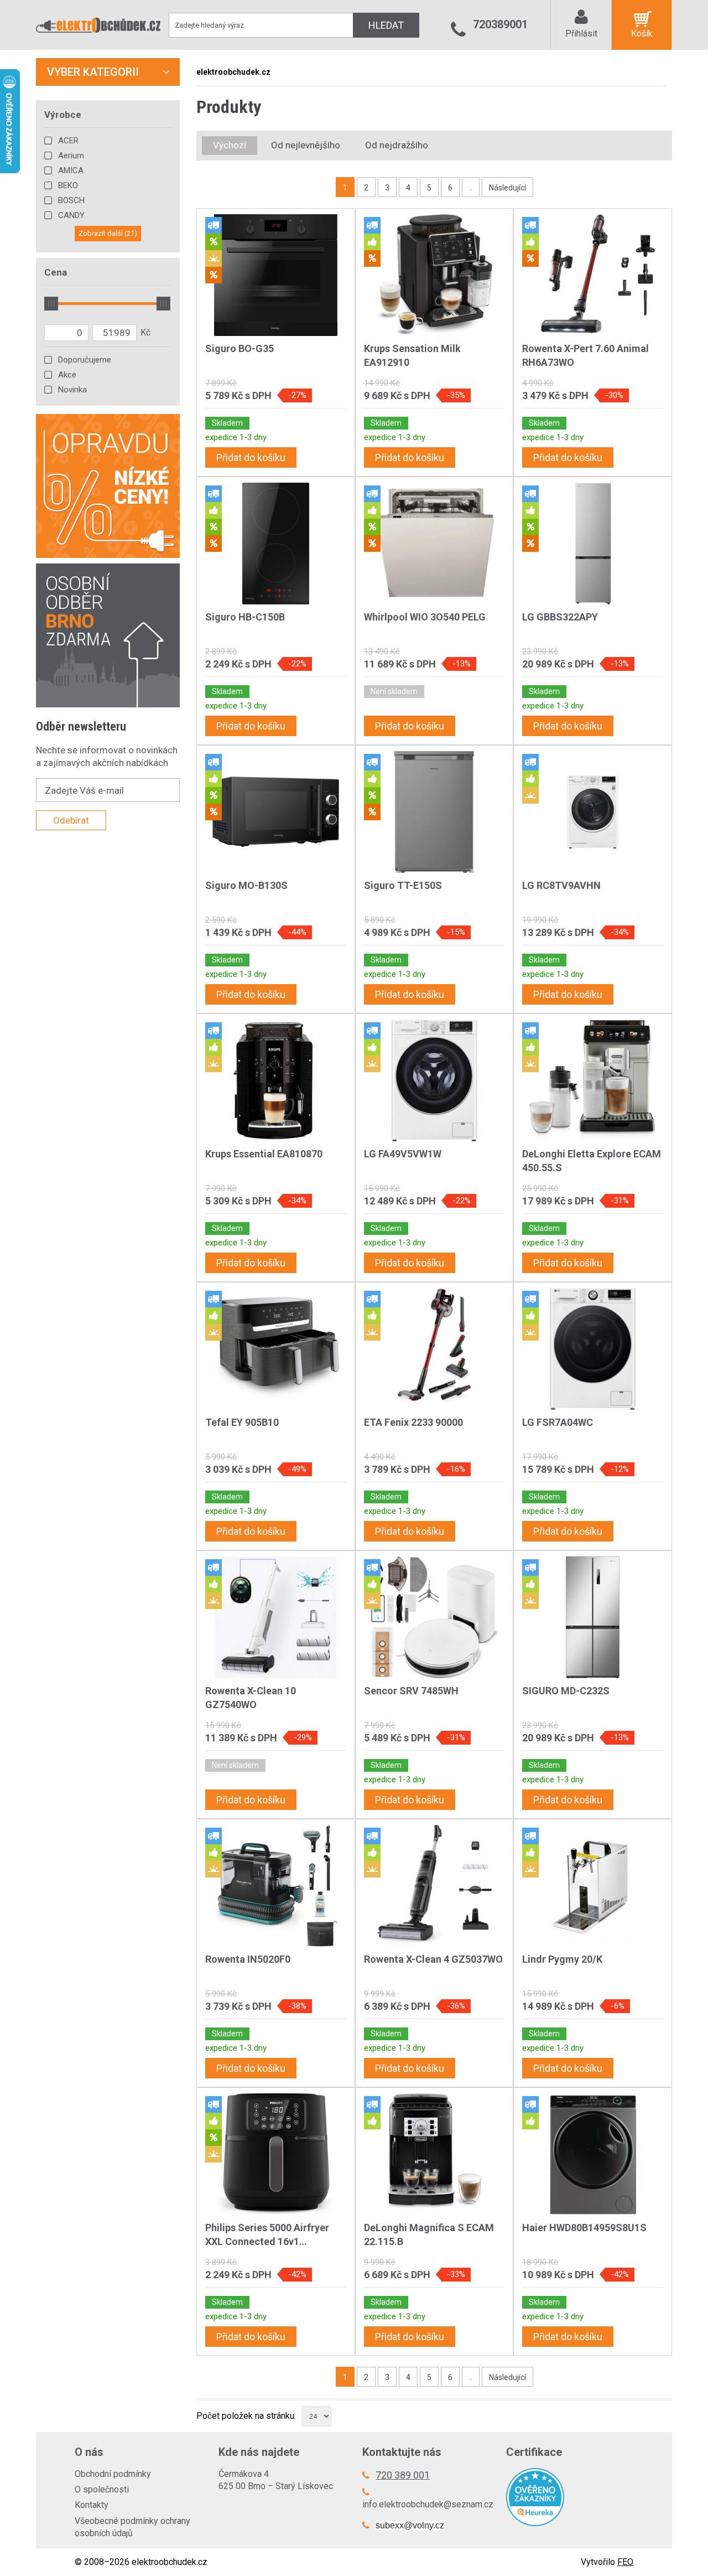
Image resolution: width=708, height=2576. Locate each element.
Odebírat (71, 820)
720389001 (500, 24)
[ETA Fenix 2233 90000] (434, 1349)
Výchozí (230, 145)
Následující (507, 188)
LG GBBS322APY (560, 617)
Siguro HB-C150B (245, 617)
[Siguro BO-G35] (276, 275)
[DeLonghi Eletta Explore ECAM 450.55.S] (593, 1080)
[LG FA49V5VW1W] (434, 1080)
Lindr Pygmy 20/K (562, 1959)
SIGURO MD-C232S (566, 1691)
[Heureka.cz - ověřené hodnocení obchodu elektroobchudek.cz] (570, 2497)
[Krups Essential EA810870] (276, 1080)
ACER (68, 141)
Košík (642, 33)
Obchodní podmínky (113, 2474)
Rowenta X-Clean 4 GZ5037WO (433, 1959)
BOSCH (71, 200)
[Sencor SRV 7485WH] (434, 1617)
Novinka (72, 390)
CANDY (71, 215)
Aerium (71, 156)
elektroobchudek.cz (233, 72)
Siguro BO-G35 (240, 348)
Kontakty (92, 2505)
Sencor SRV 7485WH (411, 1691)
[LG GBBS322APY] (593, 544)
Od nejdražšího (397, 145)
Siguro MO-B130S (246, 885)
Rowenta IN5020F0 (248, 1959)
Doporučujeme (85, 360)
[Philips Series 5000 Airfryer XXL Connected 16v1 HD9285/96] (276, 2154)
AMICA (71, 170)
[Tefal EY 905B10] (276, 1349)
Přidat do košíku (251, 457)
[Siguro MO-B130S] (276, 812)
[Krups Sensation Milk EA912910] (434, 275)
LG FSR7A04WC (558, 1422)
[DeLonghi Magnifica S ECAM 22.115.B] (434, 2154)
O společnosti (102, 2489)
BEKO (68, 185)
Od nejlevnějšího (306, 145)
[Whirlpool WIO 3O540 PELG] (434, 544)
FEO (625, 2562)
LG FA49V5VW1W (403, 1154)
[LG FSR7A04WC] (593, 1349)
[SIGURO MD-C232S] (593, 1617)
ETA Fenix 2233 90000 (413, 1422)
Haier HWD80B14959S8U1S (584, 2228)
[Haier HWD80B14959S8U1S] (593, 2154)
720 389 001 (403, 2475)
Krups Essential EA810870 (264, 1154)
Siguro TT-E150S (403, 885)
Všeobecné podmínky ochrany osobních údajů (132, 2527)
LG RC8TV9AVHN (561, 885)
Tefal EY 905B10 (242, 1422)
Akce (67, 375)
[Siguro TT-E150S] (434, 812)
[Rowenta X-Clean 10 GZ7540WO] (276, 1617)
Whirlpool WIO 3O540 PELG (425, 617)
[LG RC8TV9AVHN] (593, 812)
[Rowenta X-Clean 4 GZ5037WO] (434, 1886)
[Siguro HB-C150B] (276, 544)
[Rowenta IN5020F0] (276, 1886)
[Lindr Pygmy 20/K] (593, 1886)
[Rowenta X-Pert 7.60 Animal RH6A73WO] (593, 275)
